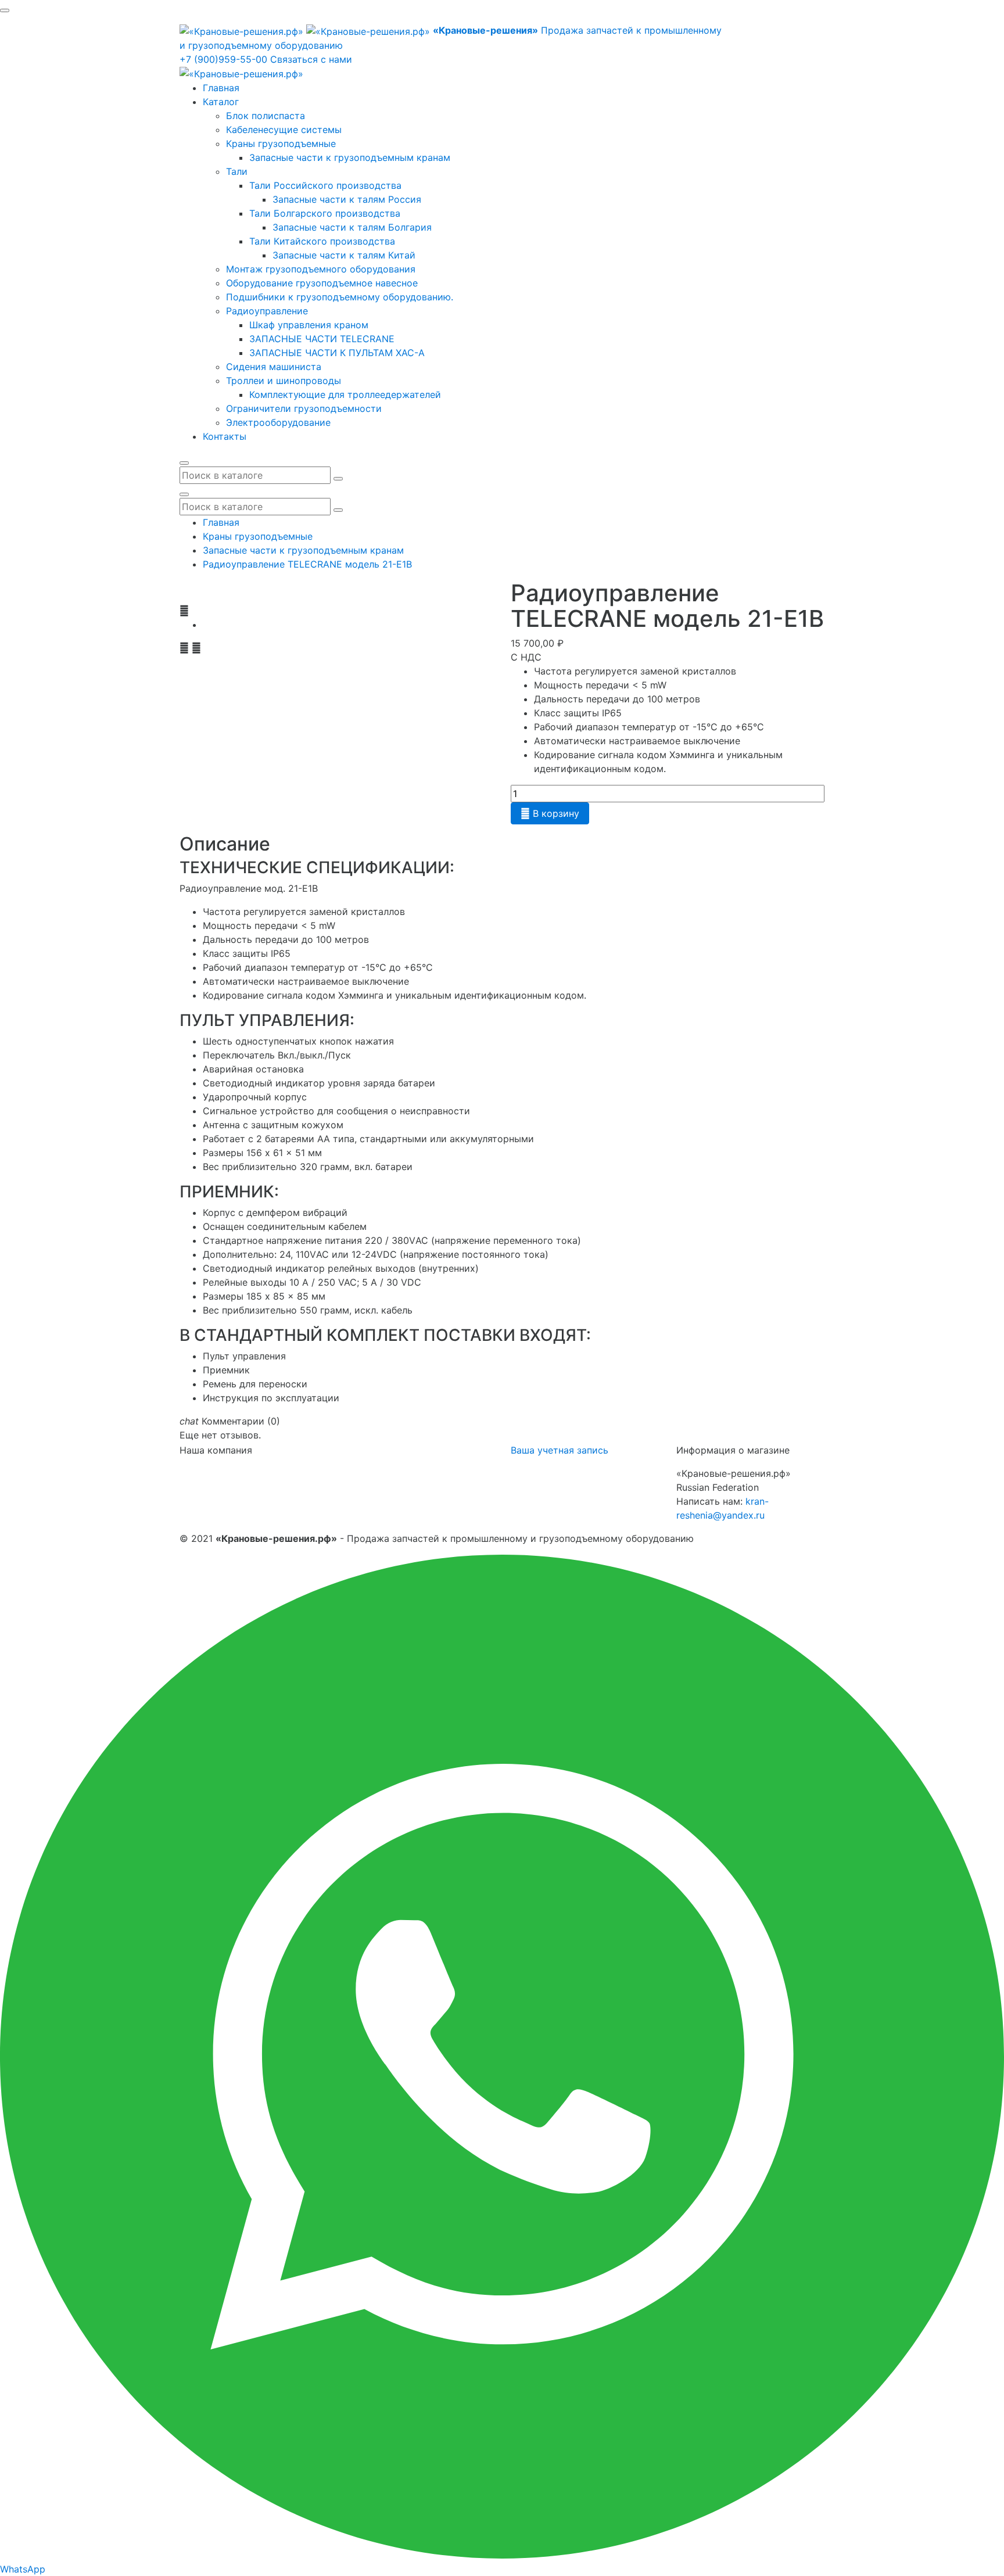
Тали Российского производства (325, 185)
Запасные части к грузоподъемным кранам (350, 157)
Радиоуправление (267, 311)
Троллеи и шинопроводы (284, 381)
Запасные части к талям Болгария (352, 227)
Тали (237, 171)
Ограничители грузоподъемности (304, 408)
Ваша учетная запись (560, 1450)
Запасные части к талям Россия (347, 199)
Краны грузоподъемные (281, 143)
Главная (221, 88)
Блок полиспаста (266, 116)
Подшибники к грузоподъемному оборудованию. (340, 297)
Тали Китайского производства (322, 241)
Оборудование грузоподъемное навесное (322, 283)
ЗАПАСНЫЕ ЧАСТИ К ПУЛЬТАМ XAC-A (337, 353)
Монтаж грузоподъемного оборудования (321, 269)
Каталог (221, 102)
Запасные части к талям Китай (344, 255)
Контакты (225, 436)
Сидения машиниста (274, 367)
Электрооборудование (278, 422)
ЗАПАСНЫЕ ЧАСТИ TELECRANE (322, 339)
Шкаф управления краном (309, 325)
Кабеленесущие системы (284, 130)
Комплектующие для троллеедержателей (345, 394)
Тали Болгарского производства (325, 213)
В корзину (550, 813)
